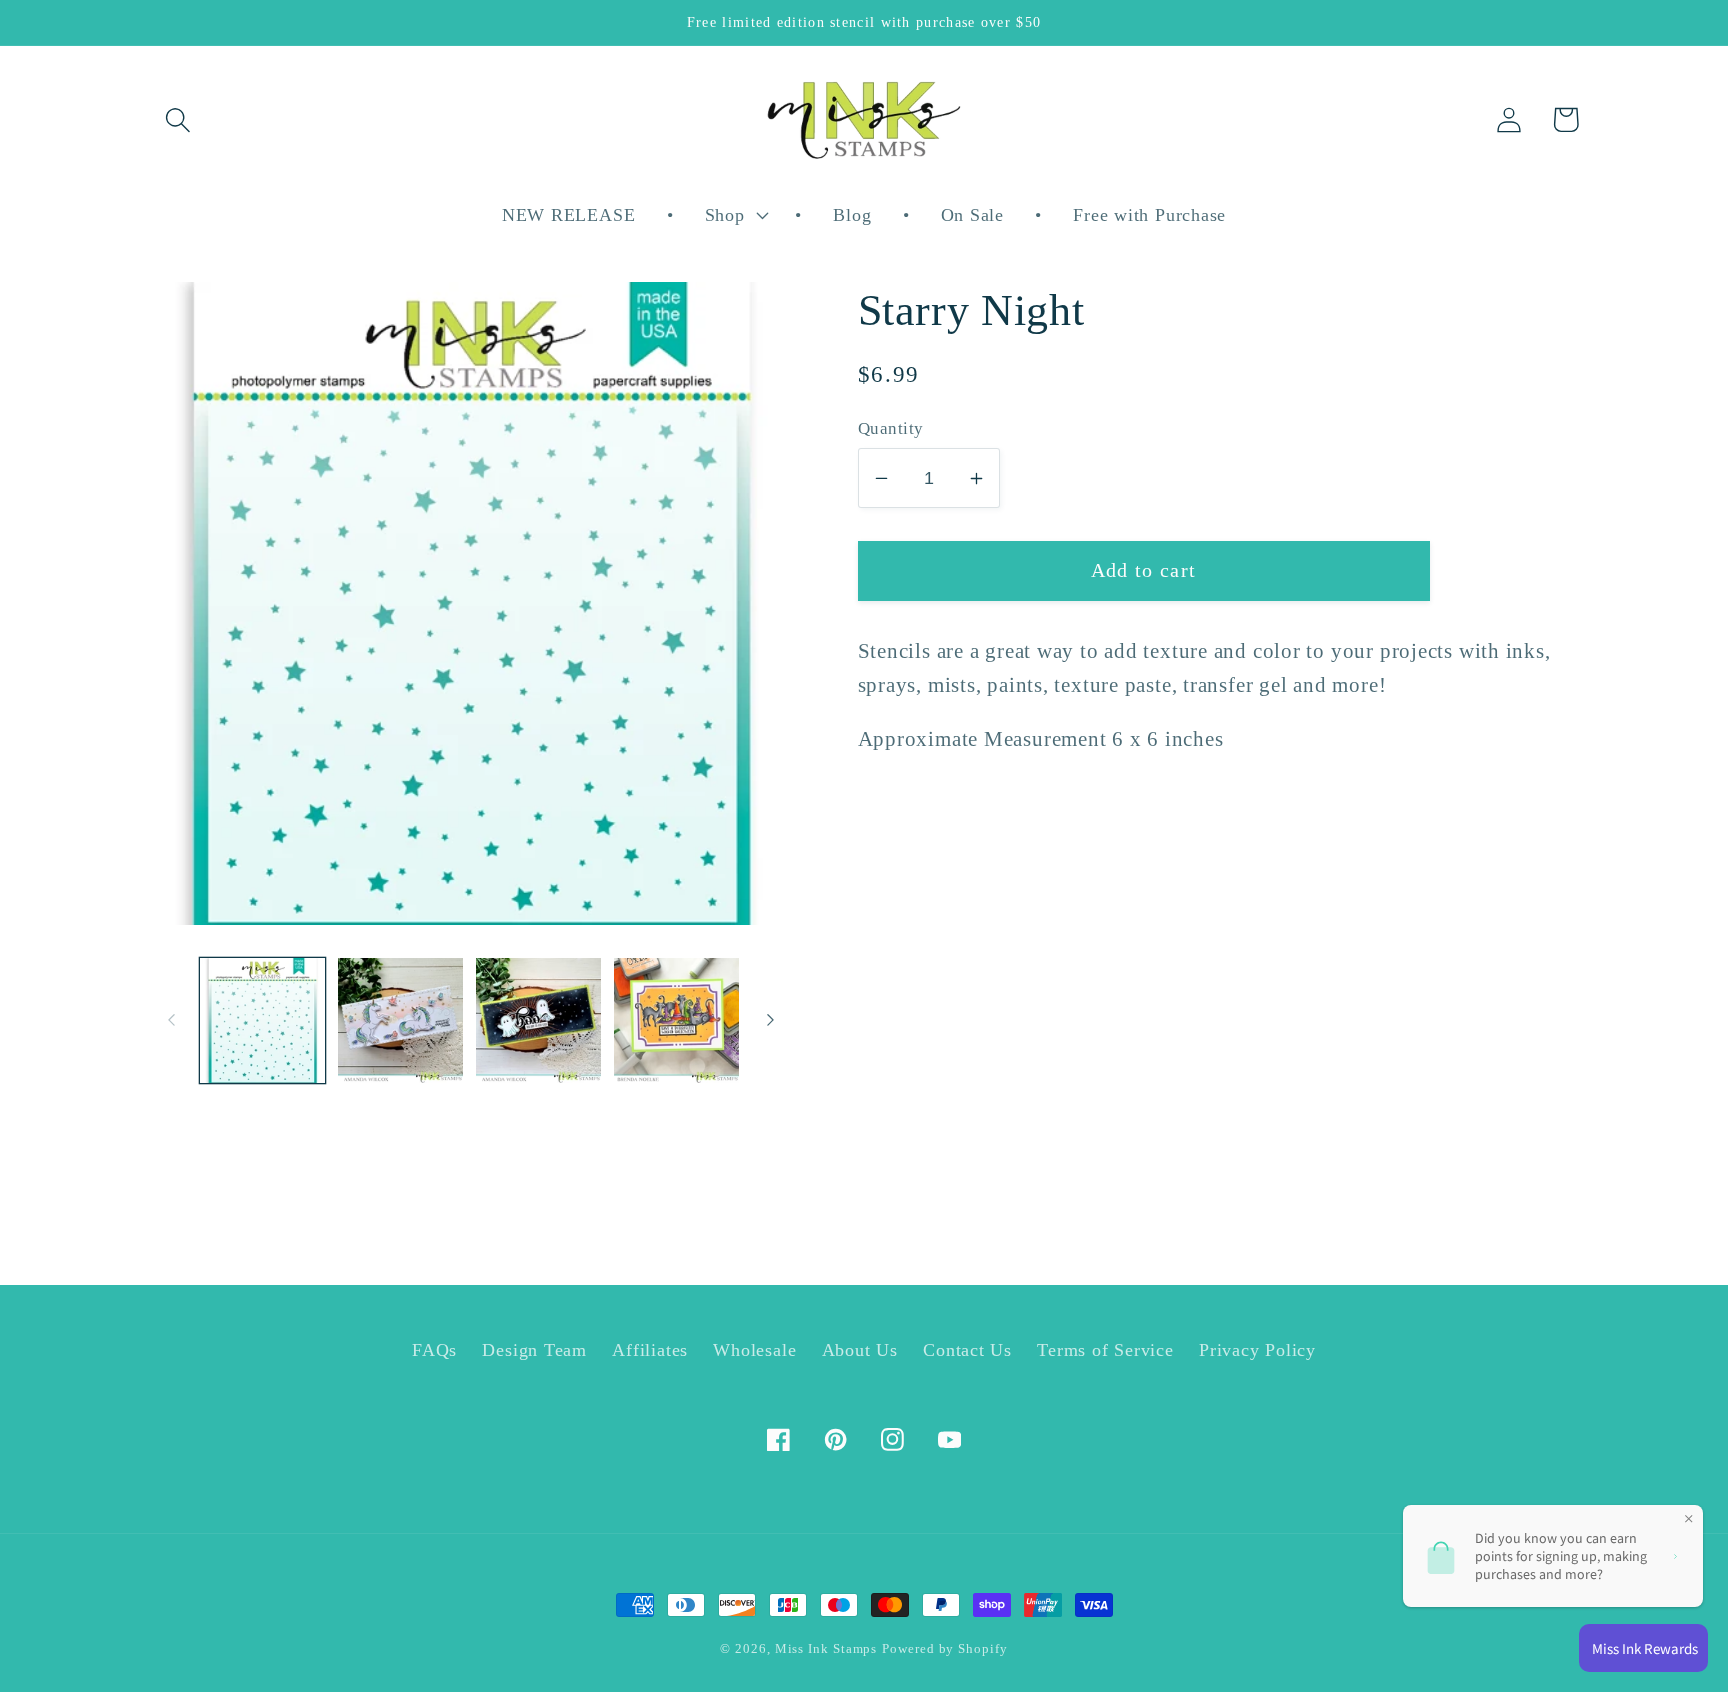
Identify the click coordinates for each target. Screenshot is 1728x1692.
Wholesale (754, 1350)
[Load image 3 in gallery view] (538, 1020)
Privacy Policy (1257, 1350)
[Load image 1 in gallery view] (262, 1020)
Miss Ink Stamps (826, 1648)
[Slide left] (171, 1020)
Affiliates (650, 1350)
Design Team (534, 1350)
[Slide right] (771, 1020)
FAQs (434, 1350)
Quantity (891, 428)
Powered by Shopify (944, 1648)
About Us (860, 1350)
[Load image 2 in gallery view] (400, 1020)
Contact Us (967, 1350)
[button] (177, 119)
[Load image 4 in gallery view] (676, 1020)
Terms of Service (1105, 1350)
